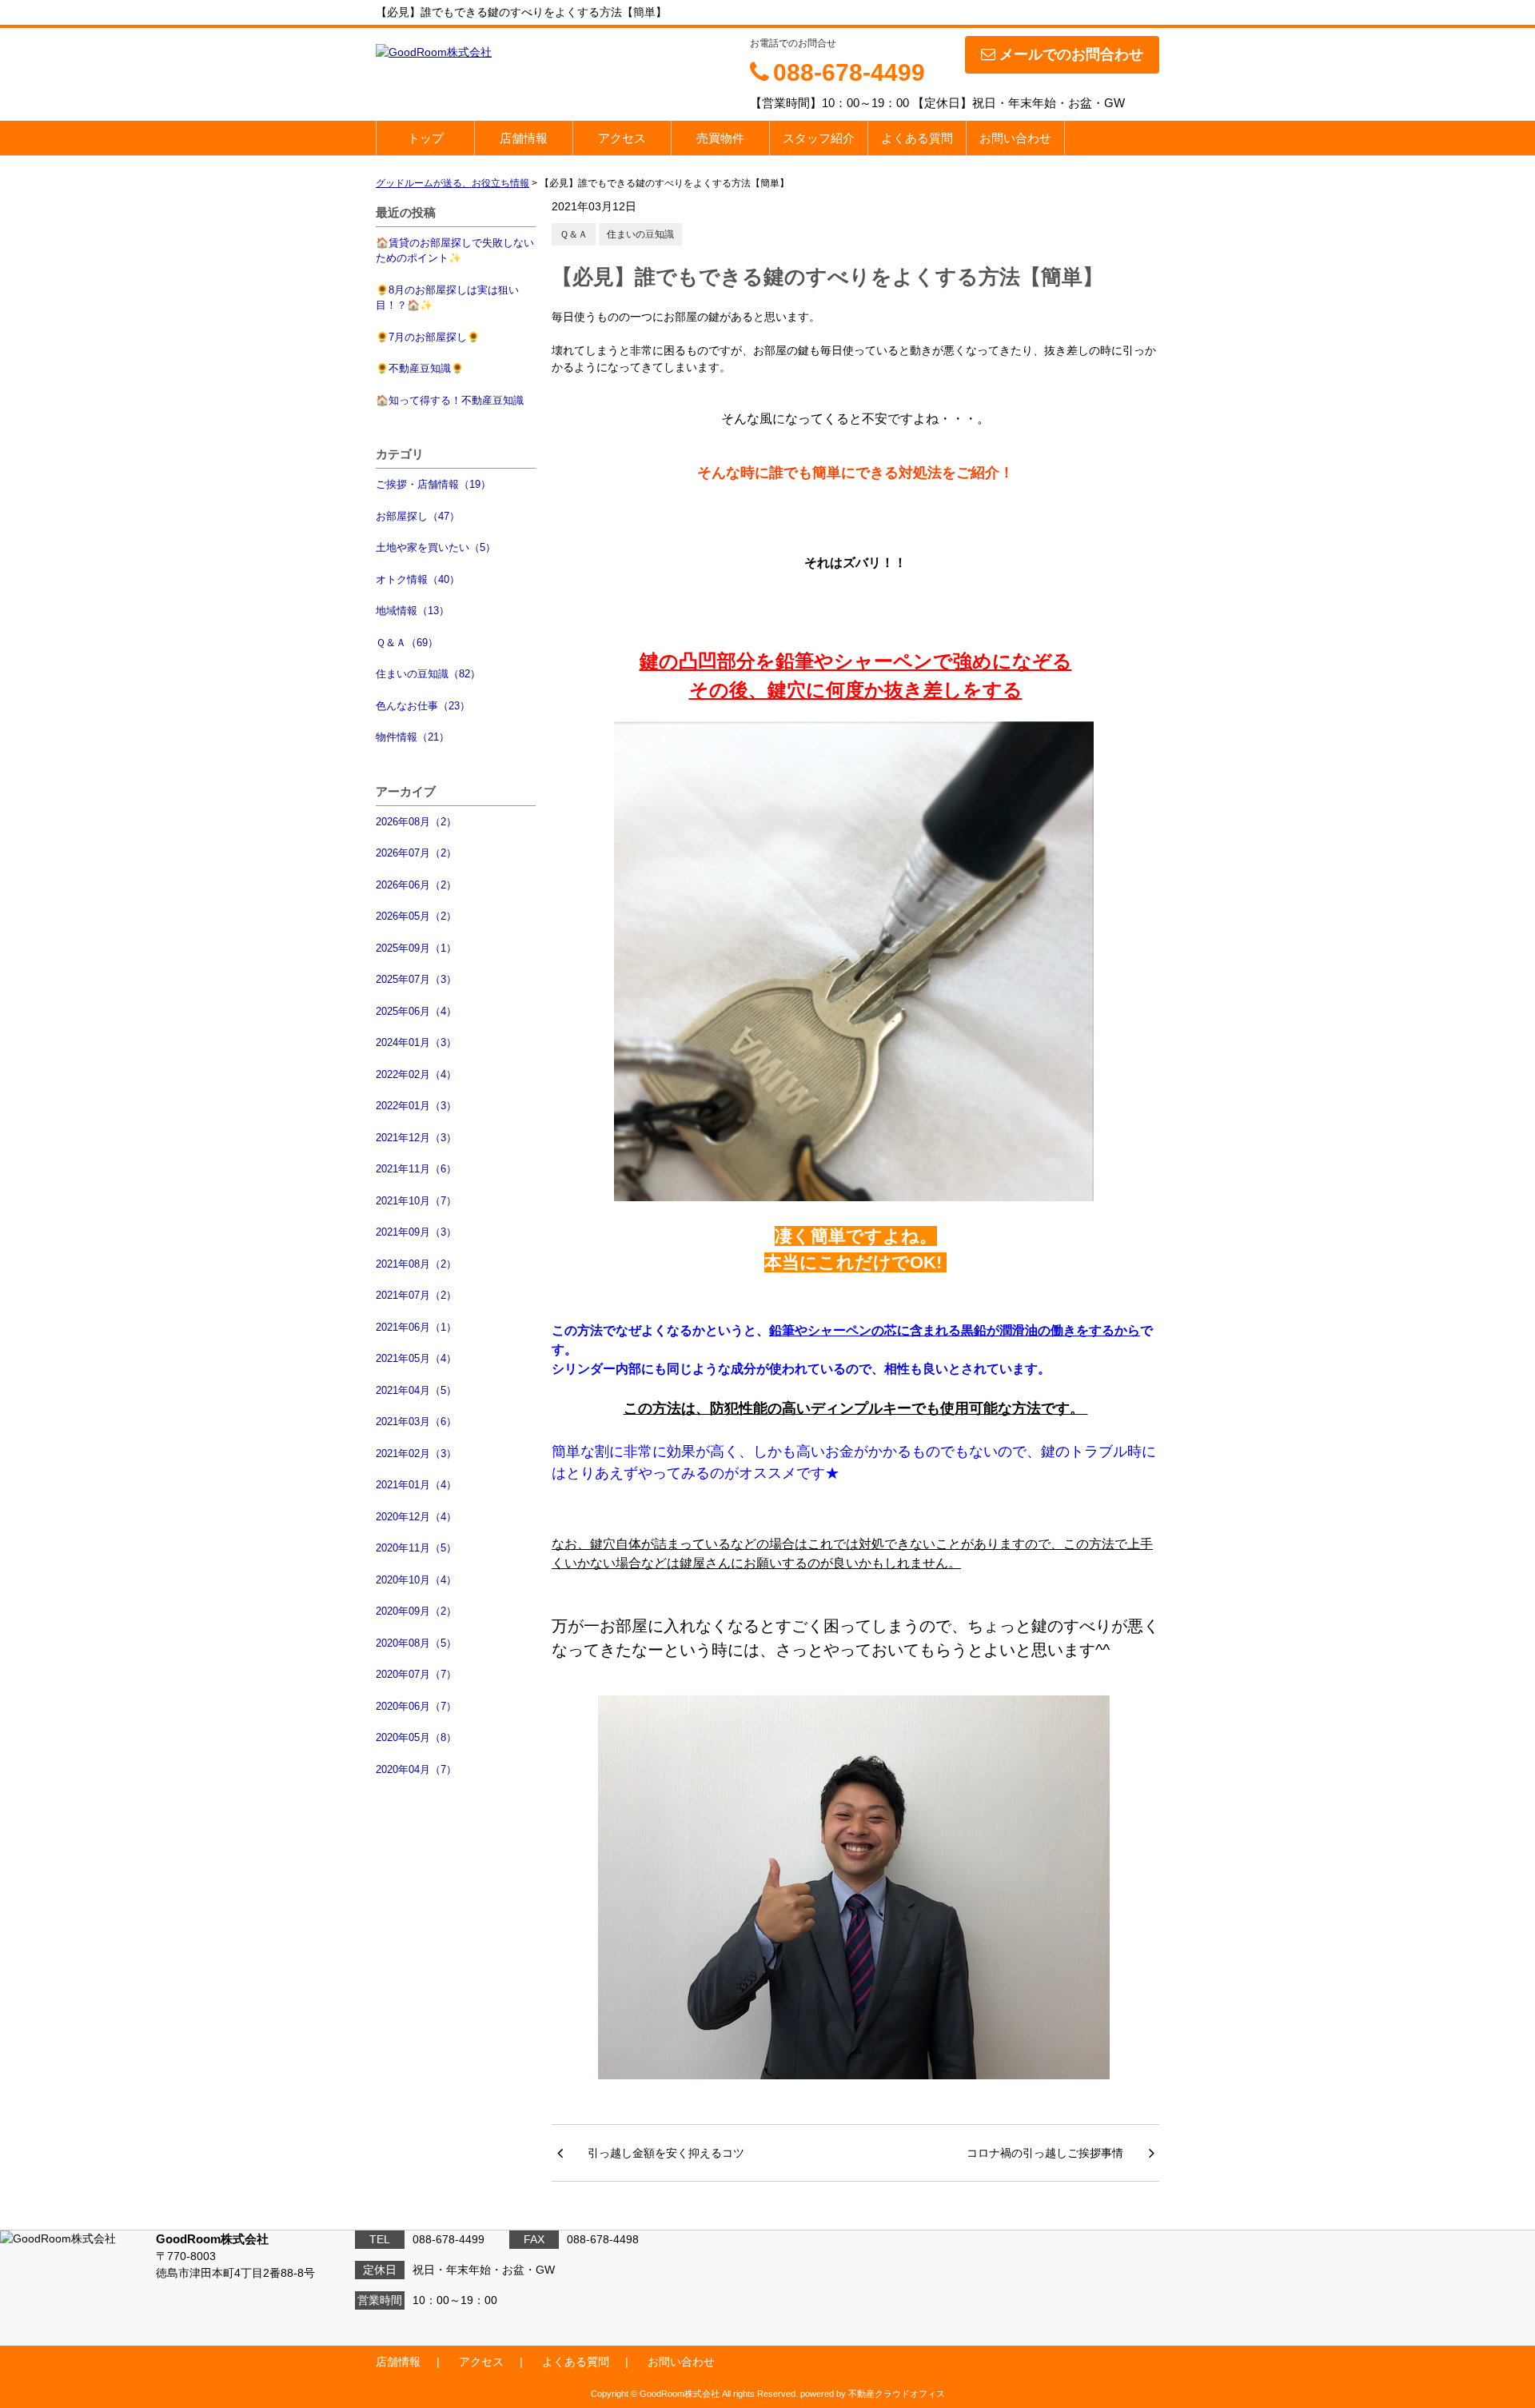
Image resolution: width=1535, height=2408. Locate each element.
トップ (426, 138)
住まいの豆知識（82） (428, 674)
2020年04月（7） (416, 1769)
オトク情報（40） (418, 579)
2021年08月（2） (416, 1264)
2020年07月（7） (416, 1674)
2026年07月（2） (416, 853)
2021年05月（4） (416, 1358)
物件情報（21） (413, 737)
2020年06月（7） (416, 1706)
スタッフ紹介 (819, 138)
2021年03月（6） (416, 1422)
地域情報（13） (413, 611)
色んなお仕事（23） (423, 706)
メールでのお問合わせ (1071, 54)
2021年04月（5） (416, 1390)
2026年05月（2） (416, 916)
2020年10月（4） (416, 1580)
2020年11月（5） (416, 1548)
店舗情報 (524, 138)
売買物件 (720, 138)
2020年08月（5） (416, 1643)
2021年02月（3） (416, 1454)
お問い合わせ (1015, 138)
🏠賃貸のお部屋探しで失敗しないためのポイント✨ (455, 251)
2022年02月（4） (416, 1074)
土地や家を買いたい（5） (436, 547)
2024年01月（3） (416, 1042)
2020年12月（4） (416, 1517)
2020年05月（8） (416, 1737)
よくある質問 (917, 138)
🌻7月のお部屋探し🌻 (428, 337)
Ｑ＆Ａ (574, 234)
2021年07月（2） (416, 1295)
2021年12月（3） (416, 1138)
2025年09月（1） (416, 948)
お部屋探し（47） (418, 516)
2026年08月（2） (416, 822)
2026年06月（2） (416, 885)
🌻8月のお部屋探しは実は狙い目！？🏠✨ (447, 298)
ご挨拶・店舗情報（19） (433, 484)
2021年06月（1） (416, 1327)
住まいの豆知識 (640, 234)
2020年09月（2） (416, 1611)
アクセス (622, 138)
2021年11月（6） (416, 1169)
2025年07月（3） (416, 979)
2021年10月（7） (416, 1201)
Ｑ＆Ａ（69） (407, 643)
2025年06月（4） (416, 1011)
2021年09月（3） (416, 1232)
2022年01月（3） (416, 1106)
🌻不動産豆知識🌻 (420, 368)
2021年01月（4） (416, 1485)
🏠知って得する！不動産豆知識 (450, 400)
